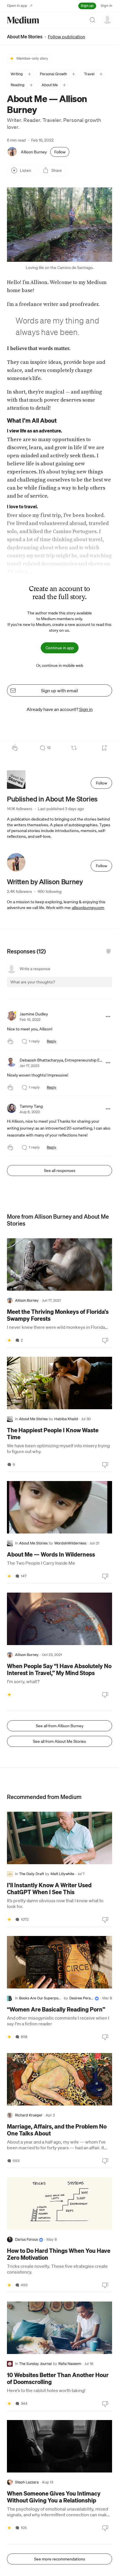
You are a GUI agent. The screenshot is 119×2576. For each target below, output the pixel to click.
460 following (50, 891)
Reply (52, 1041)
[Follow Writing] (29, 74)
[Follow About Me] (64, 85)
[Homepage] (23, 20)
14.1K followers (20, 809)
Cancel (77, 987)
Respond (97, 987)
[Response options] (108, 1017)
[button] (59, 225)
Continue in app (60, 648)
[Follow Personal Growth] (74, 74)
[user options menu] (107, 19)
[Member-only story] (9, 1340)
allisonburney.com (88, 908)
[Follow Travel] (101, 74)
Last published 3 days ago (61, 809)
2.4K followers (19, 891)
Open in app (17, 6)
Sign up (87, 6)
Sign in (106, 6)
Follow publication (67, 37)
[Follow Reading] (31, 85)
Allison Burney (34, 152)
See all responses (60, 1171)
